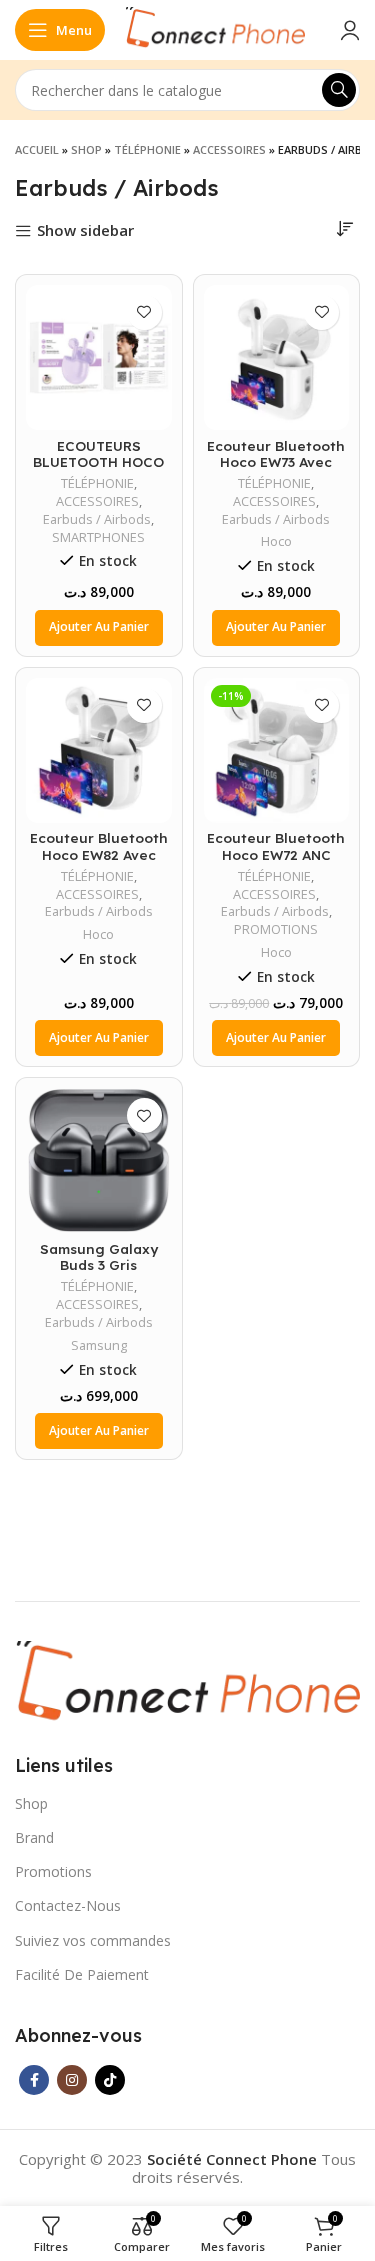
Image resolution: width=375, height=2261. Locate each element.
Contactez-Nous (68, 1905)
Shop (86, 149)
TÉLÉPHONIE (147, 149)
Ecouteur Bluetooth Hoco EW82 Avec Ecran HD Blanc (99, 853)
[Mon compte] (350, 30)
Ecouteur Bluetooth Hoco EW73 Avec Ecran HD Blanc (276, 461)
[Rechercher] (339, 90)
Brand (34, 1837)
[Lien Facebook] (34, 2080)
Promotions (53, 1871)
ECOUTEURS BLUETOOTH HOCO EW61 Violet (98, 461)
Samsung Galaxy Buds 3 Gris (99, 1256)
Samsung (99, 1345)
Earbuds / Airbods (97, 519)
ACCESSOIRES (229, 149)
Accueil (37, 149)
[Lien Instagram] (72, 2080)
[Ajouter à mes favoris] (144, 312)
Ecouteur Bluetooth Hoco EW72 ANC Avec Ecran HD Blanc (276, 853)
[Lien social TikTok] (110, 2080)
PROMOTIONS (276, 929)
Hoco (276, 541)
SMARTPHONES (98, 537)
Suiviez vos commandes (93, 1940)
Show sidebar (85, 231)
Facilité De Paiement (82, 1974)
